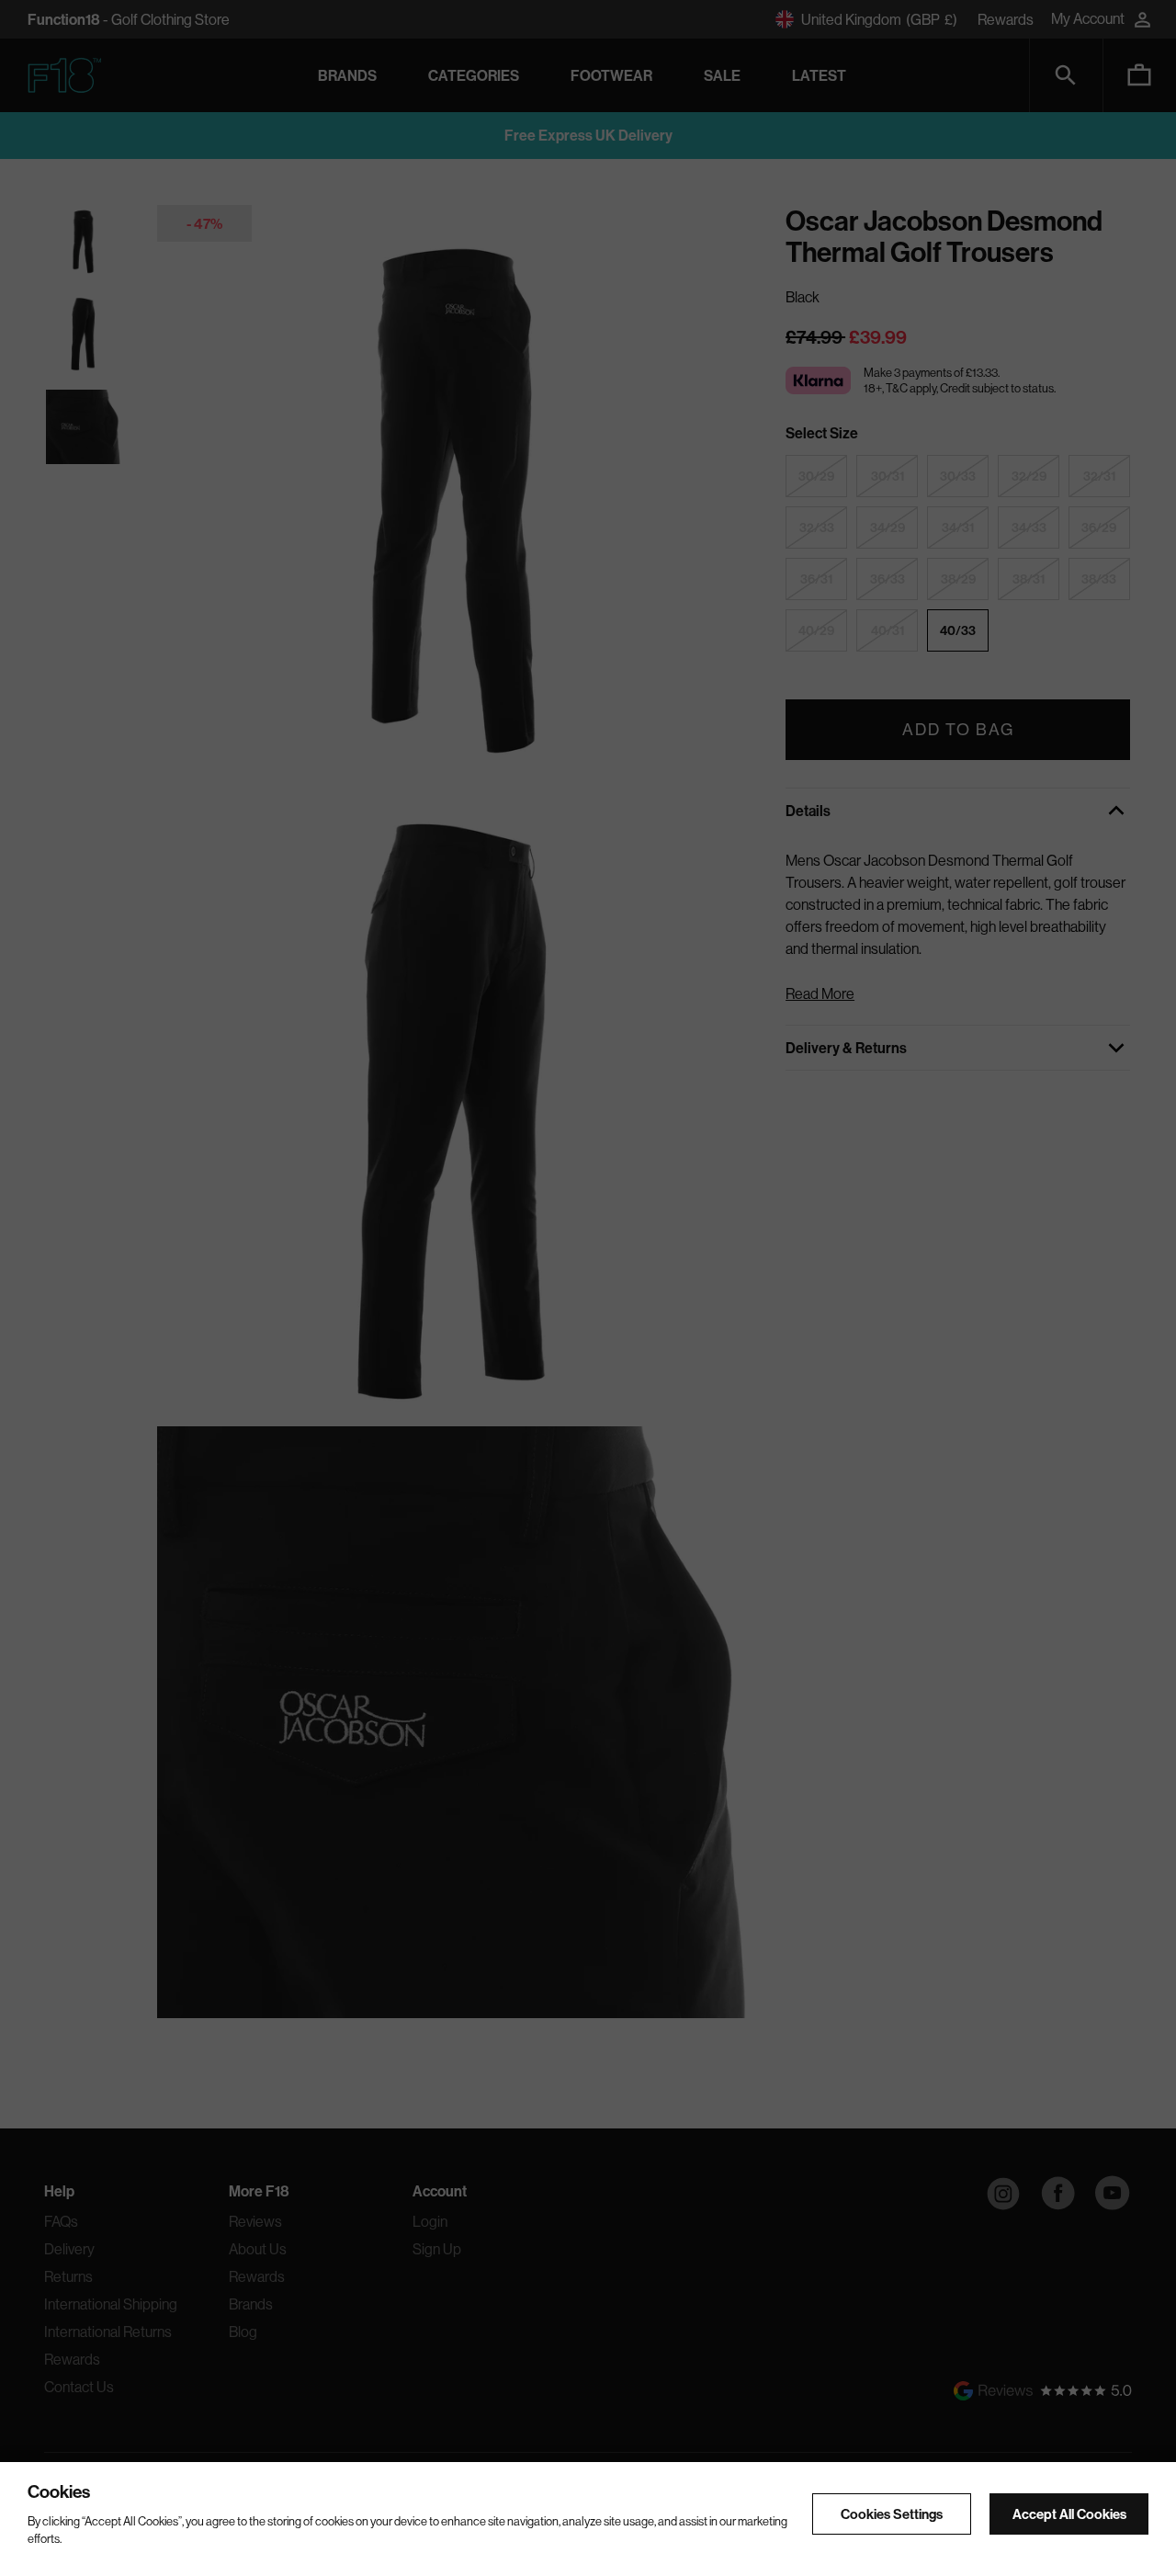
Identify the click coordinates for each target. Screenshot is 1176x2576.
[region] (588, 2519)
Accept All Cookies (1069, 2515)
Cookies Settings (892, 2515)
